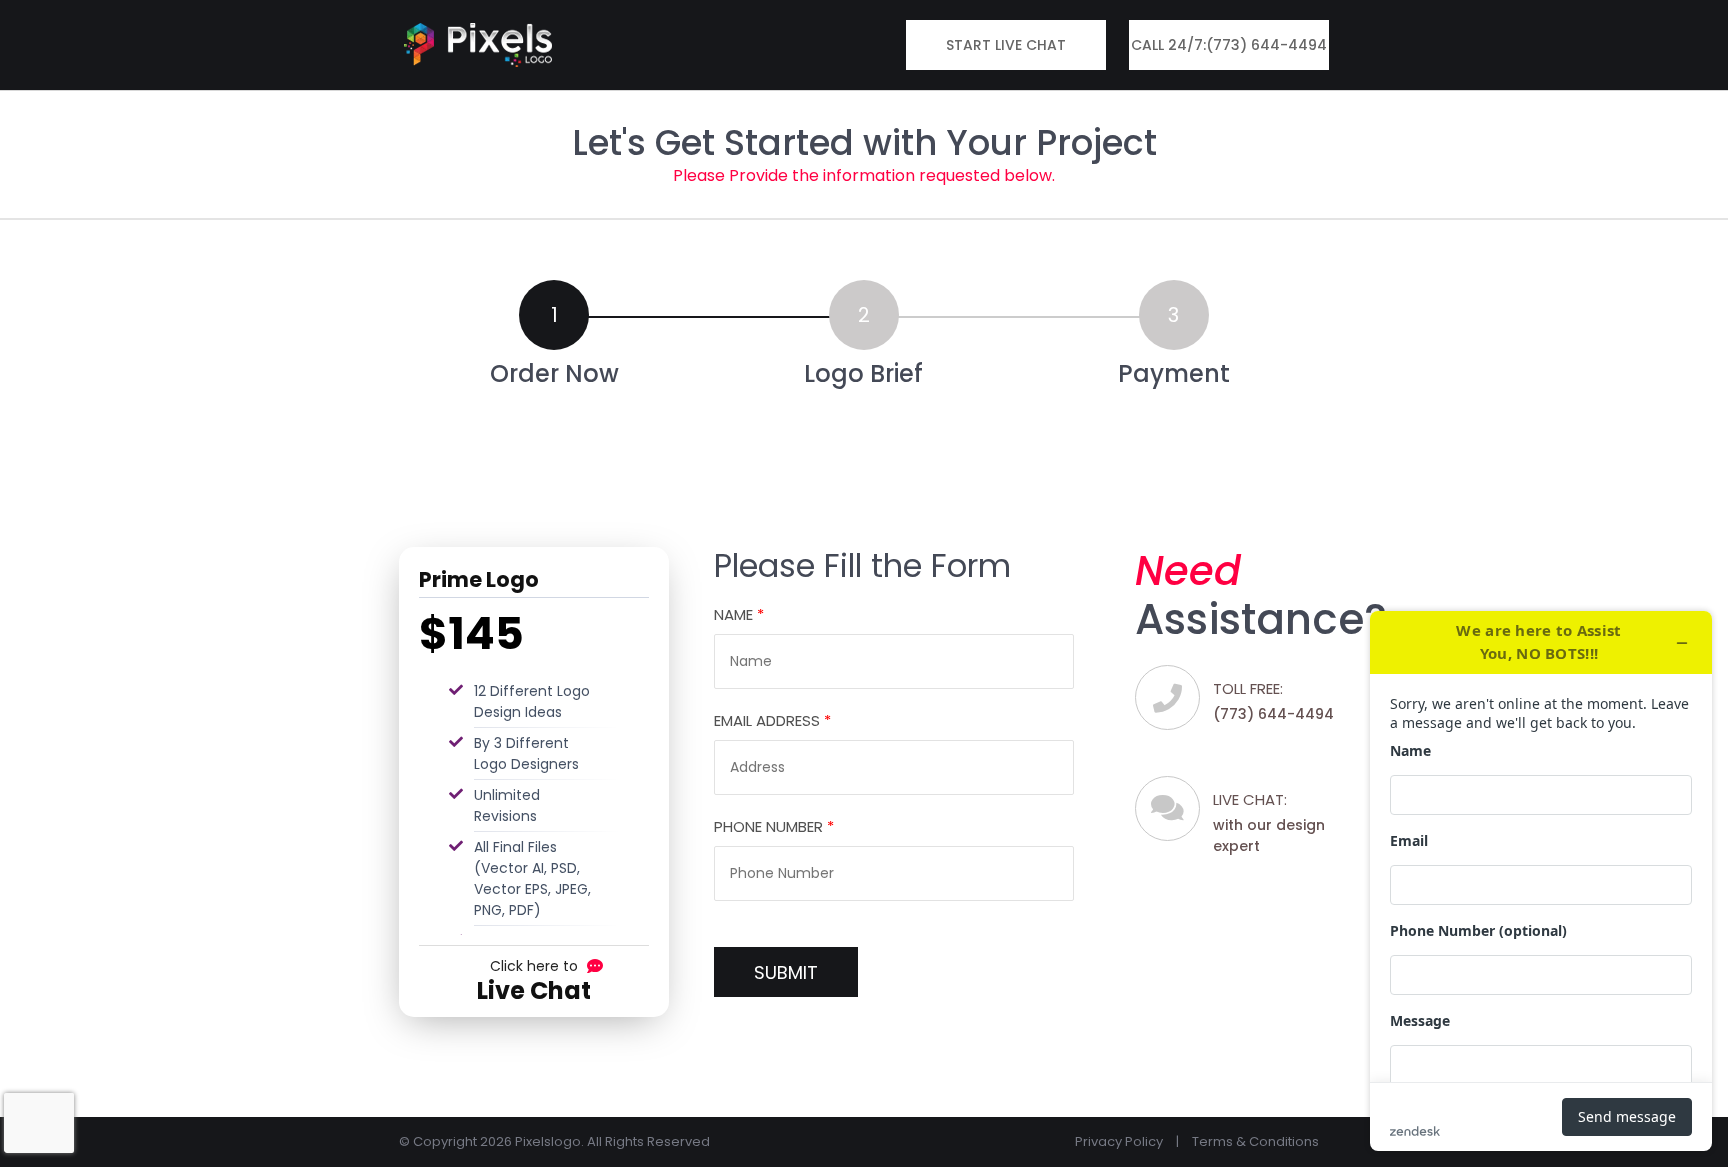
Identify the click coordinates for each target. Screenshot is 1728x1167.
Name (739, 614)
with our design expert (1269, 822)
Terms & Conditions (1255, 1141)
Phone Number (774, 826)
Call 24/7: (1229, 45)
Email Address (772, 720)
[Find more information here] (1541, 881)
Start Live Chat (1006, 45)
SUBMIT (786, 972)
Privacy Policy (1119, 1141)
